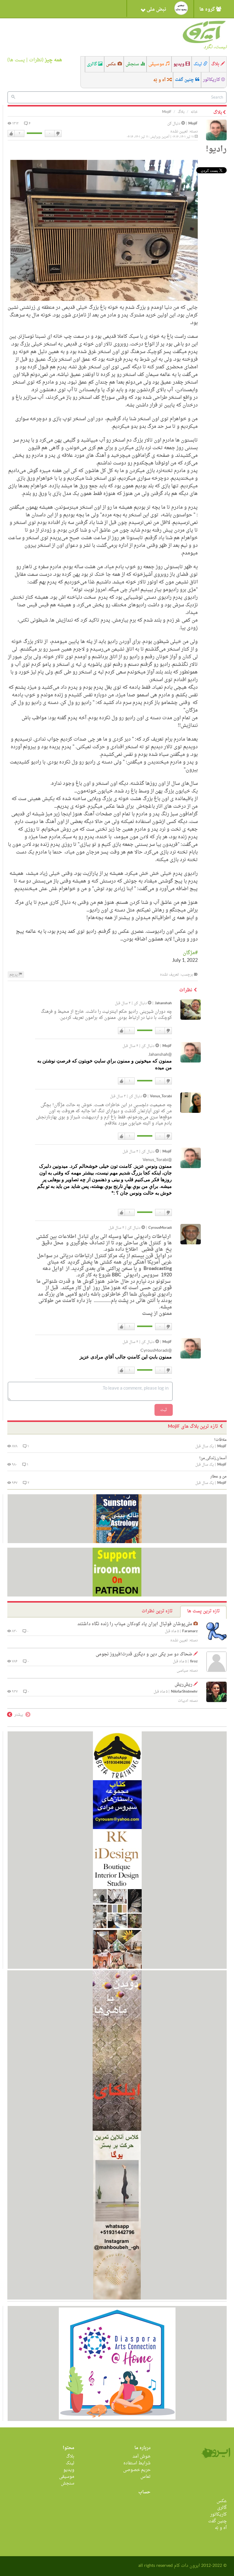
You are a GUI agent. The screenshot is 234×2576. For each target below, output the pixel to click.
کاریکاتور (212, 80)
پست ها (17, 60)
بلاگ (216, 64)
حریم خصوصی (137, 2470)
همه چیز (53, 60)
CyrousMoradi (160, 1228)
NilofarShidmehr (184, 1692)
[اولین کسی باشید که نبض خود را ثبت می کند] (181, 8)
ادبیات (183, 1701)
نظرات (35, 60)
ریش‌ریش (183, 1685)
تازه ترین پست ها (203, 1611)
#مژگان (190, 953)
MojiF (193, 124)
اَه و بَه (160, 80)
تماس (145, 2477)
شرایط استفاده (137, 2463)
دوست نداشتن (58, 134)
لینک (198, 64)
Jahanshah (163, 1003)
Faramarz (190, 1631)
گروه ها (208, 9)
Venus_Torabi (161, 1097)
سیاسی (182, 1671)
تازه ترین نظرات (157, 1611)
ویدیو (179, 64)
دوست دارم (11, 134)
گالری (92, 64)
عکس (112, 64)
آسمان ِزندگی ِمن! (213, 1458)
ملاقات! (220, 1440)
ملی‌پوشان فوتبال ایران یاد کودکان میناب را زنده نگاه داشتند (135, 1624)
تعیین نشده (179, 132)
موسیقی (157, 64)
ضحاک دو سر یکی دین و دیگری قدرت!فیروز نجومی (144, 1654)
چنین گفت (185, 80)
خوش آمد (142, 2457)
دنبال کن (174, 124)
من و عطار (218, 1477)
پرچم (14, 975)
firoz (194, 1662)
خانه (194, 112)
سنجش (133, 64)
